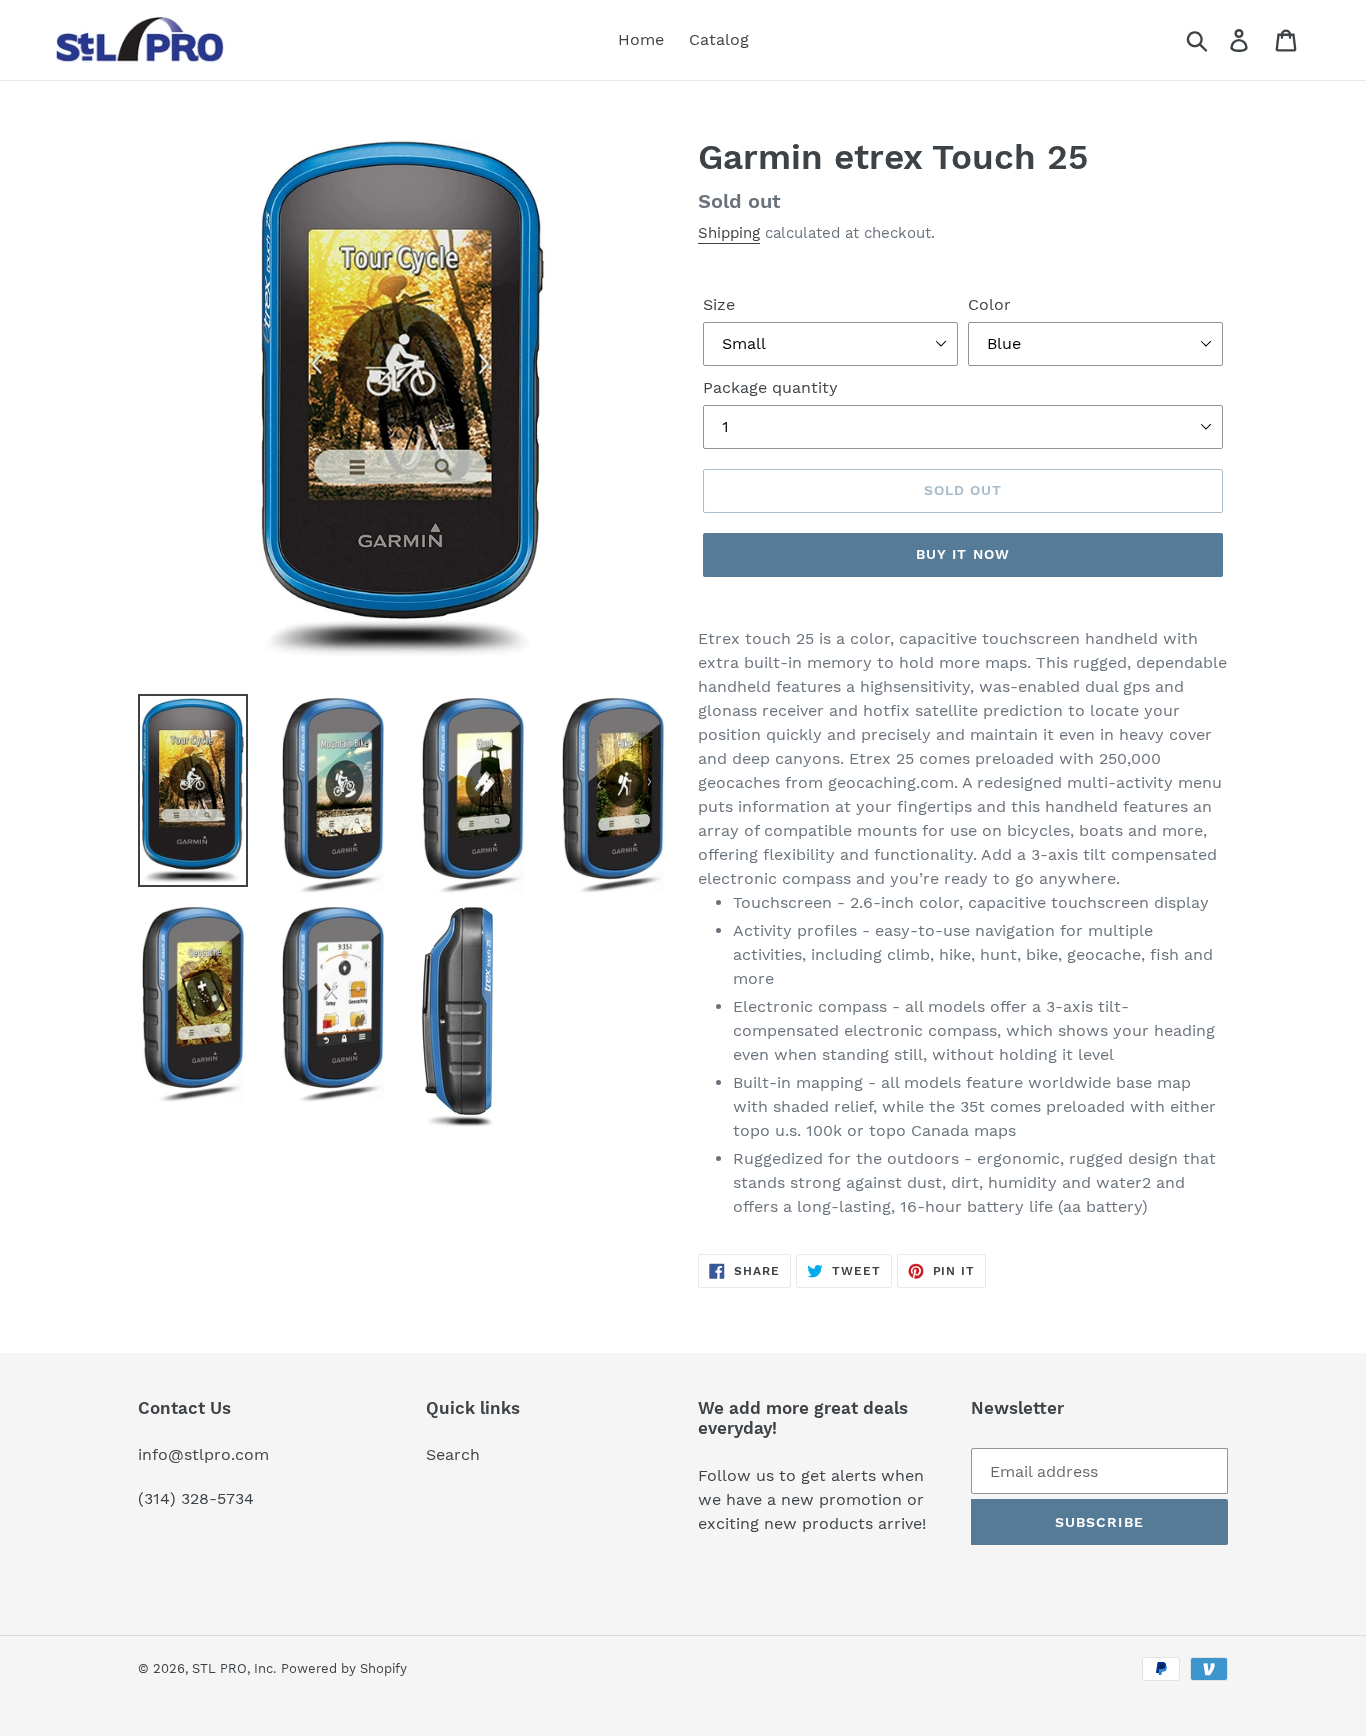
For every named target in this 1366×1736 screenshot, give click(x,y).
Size (719, 304)
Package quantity (770, 387)
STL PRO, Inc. (234, 1668)
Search (453, 1454)
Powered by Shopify (344, 1668)
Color (989, 304)
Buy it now (963, 554)
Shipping (729, 233)
